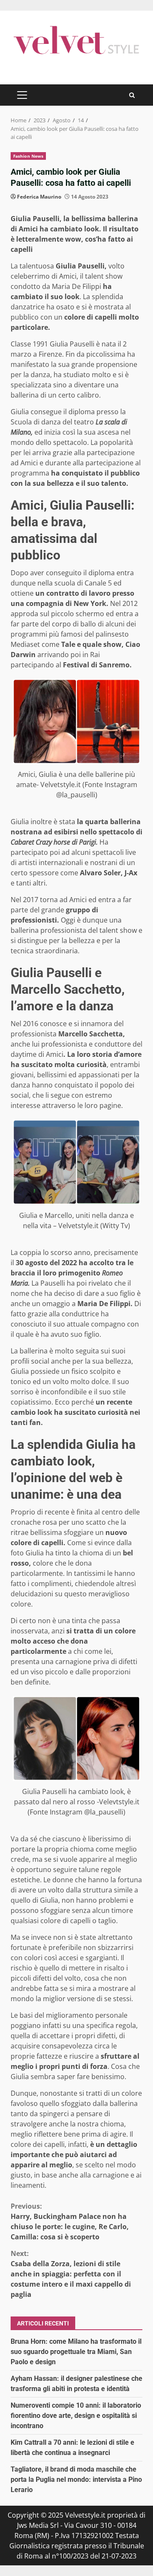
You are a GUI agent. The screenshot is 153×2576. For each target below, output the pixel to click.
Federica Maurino (39, 197)
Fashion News (28, 156)
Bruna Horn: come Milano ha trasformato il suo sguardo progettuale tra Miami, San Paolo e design (76, 2352)
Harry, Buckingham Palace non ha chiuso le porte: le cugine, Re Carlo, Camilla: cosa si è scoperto (70, 2221)
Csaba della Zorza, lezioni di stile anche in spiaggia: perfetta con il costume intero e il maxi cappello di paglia (71, 2274)
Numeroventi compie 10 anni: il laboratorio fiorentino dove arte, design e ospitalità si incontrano (76, 2416)
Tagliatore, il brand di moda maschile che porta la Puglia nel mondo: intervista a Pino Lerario (76, 2479)
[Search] (132, 95)
